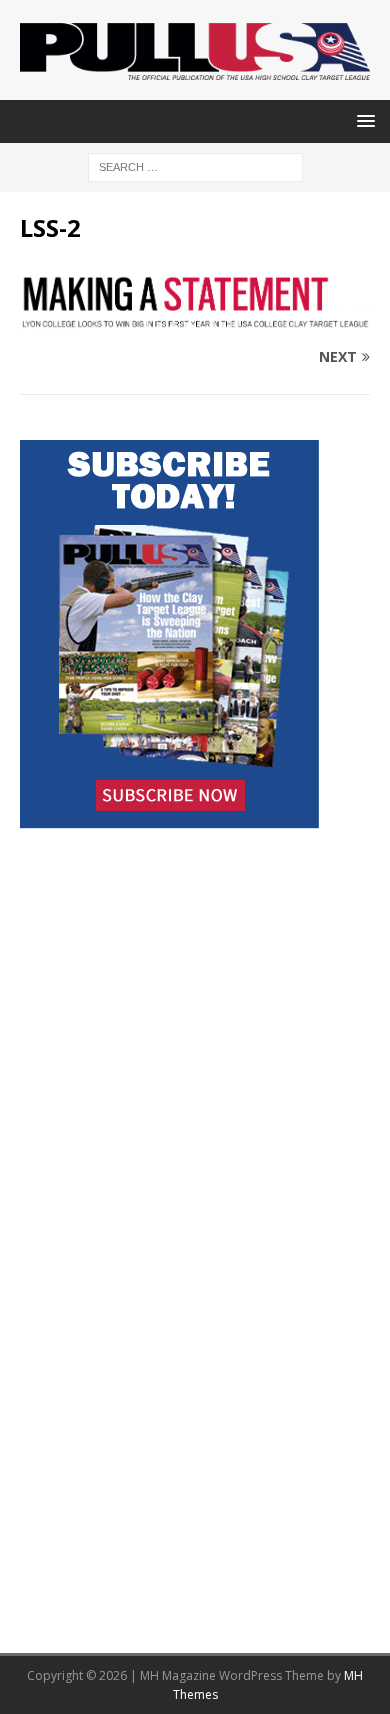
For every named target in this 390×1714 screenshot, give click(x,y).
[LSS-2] (195, 318)
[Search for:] (195, 166)
